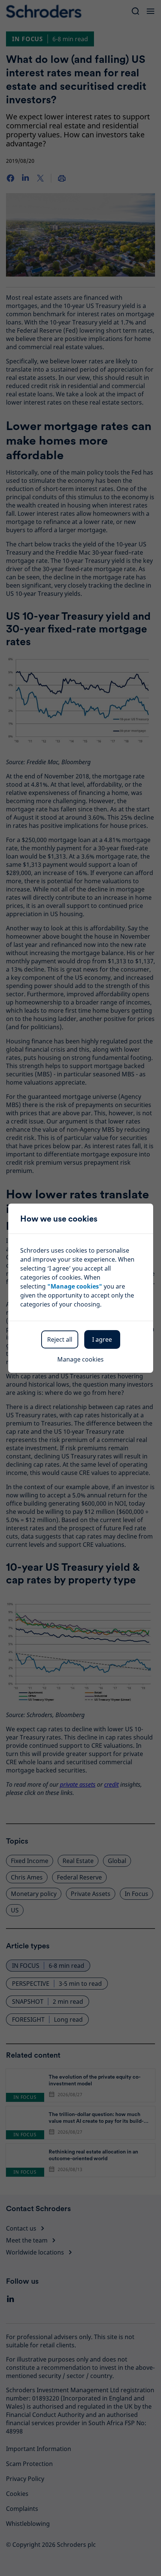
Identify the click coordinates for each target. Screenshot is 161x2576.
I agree (102, 1339)
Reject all (60, 1339)
